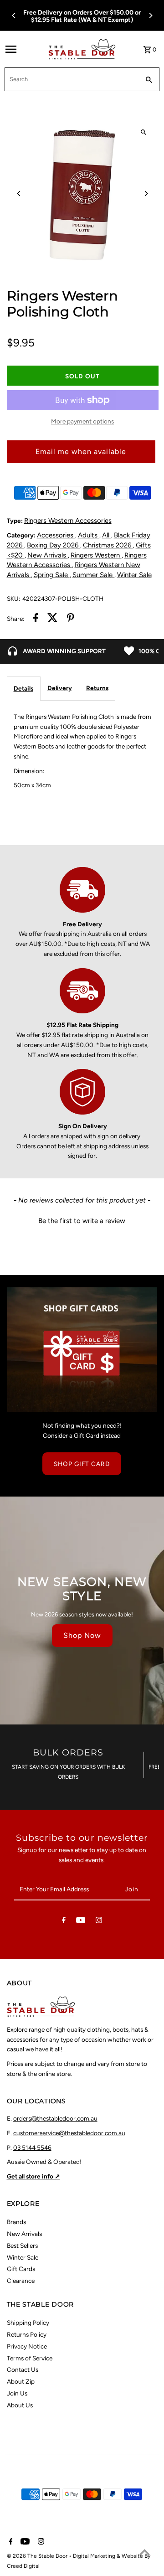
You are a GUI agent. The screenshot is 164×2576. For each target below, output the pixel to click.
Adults (89, 535)
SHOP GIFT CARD (82, 1464)
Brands (16, 2222)
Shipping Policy (28, 2323)
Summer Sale (93, 575)
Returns (97, 688)
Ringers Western (96, 555)
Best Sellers (22, 2246)
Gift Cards (21, 2269)
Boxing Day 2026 (54, 545)
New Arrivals (48, 555)
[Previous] (14, 15)
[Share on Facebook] (36, 619)
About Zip (21, 2381)
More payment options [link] (82, 421)
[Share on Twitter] (53, 619)
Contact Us (23, 2370)
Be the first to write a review (82, 1221)
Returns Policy (27, 2334)
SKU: (13, 599)
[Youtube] (81, 1922)
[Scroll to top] (145, 2552)
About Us (20, 2405)
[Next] (150, 15)
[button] (82, 1220)
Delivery (60, 688)
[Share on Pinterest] (71, 619)
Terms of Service (30, 2358)
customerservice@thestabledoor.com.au (69, 2133)
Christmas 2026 (108, 545)
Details (23, 688)
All (107, 535)
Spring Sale (52, 575)
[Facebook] (64, 1922)
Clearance (21, 2281)
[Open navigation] (24, 49)
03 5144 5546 (32, 2148)
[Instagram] (99, 1922)
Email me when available (81, 452)
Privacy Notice (27, 2346)
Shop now (82, 1635)
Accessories (56, 535)
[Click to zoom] (144, 132)
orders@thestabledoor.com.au (55, 2118)
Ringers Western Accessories (68, 521)
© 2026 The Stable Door (38, 2556)
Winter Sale (134, 575)
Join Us (17, 2393)
